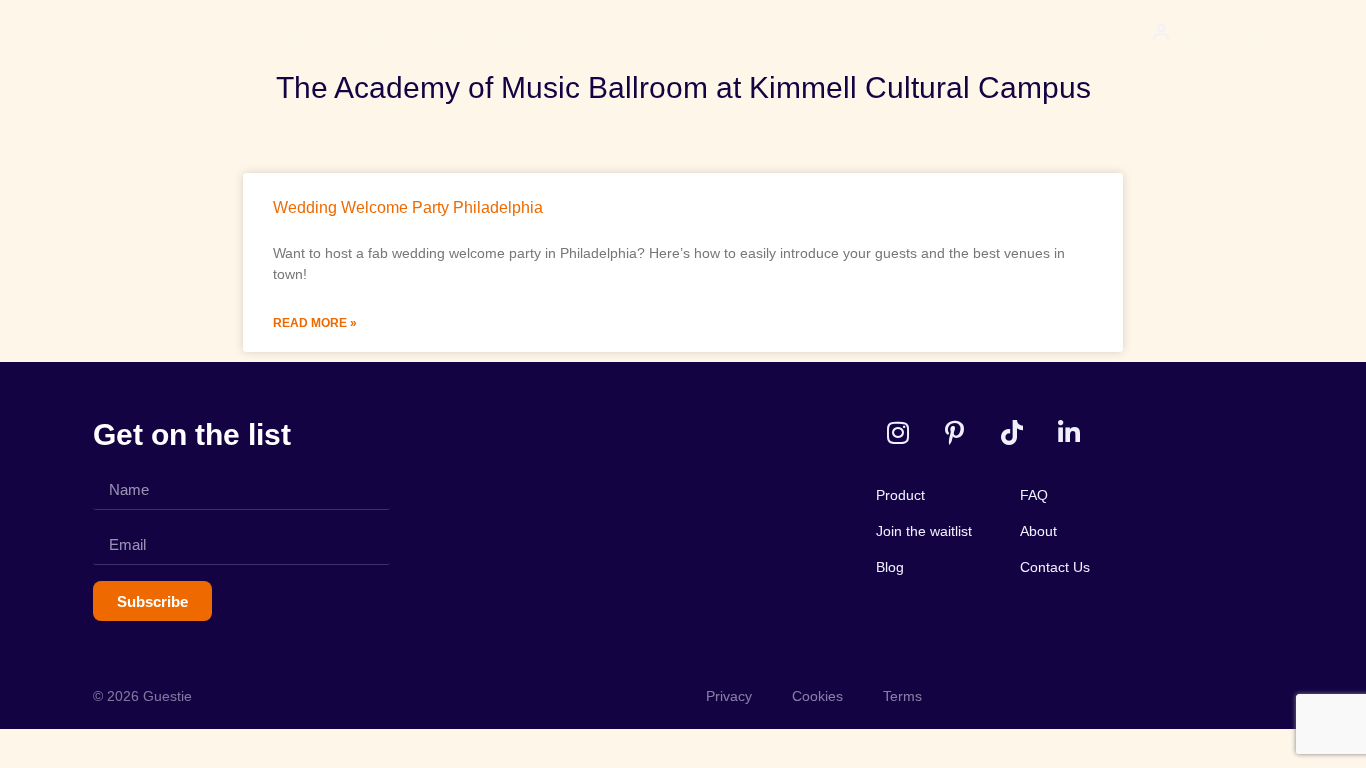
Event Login (1225, 33)
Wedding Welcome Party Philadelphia (408, 207)
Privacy (729, 696)
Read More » (315, 323)
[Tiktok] (1011, 432)
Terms (902, 696)
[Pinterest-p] (954, 432)
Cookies (817, 696)
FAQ (1034, 495)
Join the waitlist (412, 33)
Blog (513, 33)
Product (299, 33)
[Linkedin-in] (1068, 432)
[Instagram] (897, 432)
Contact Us (1055, 567)
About (1038, 531)
